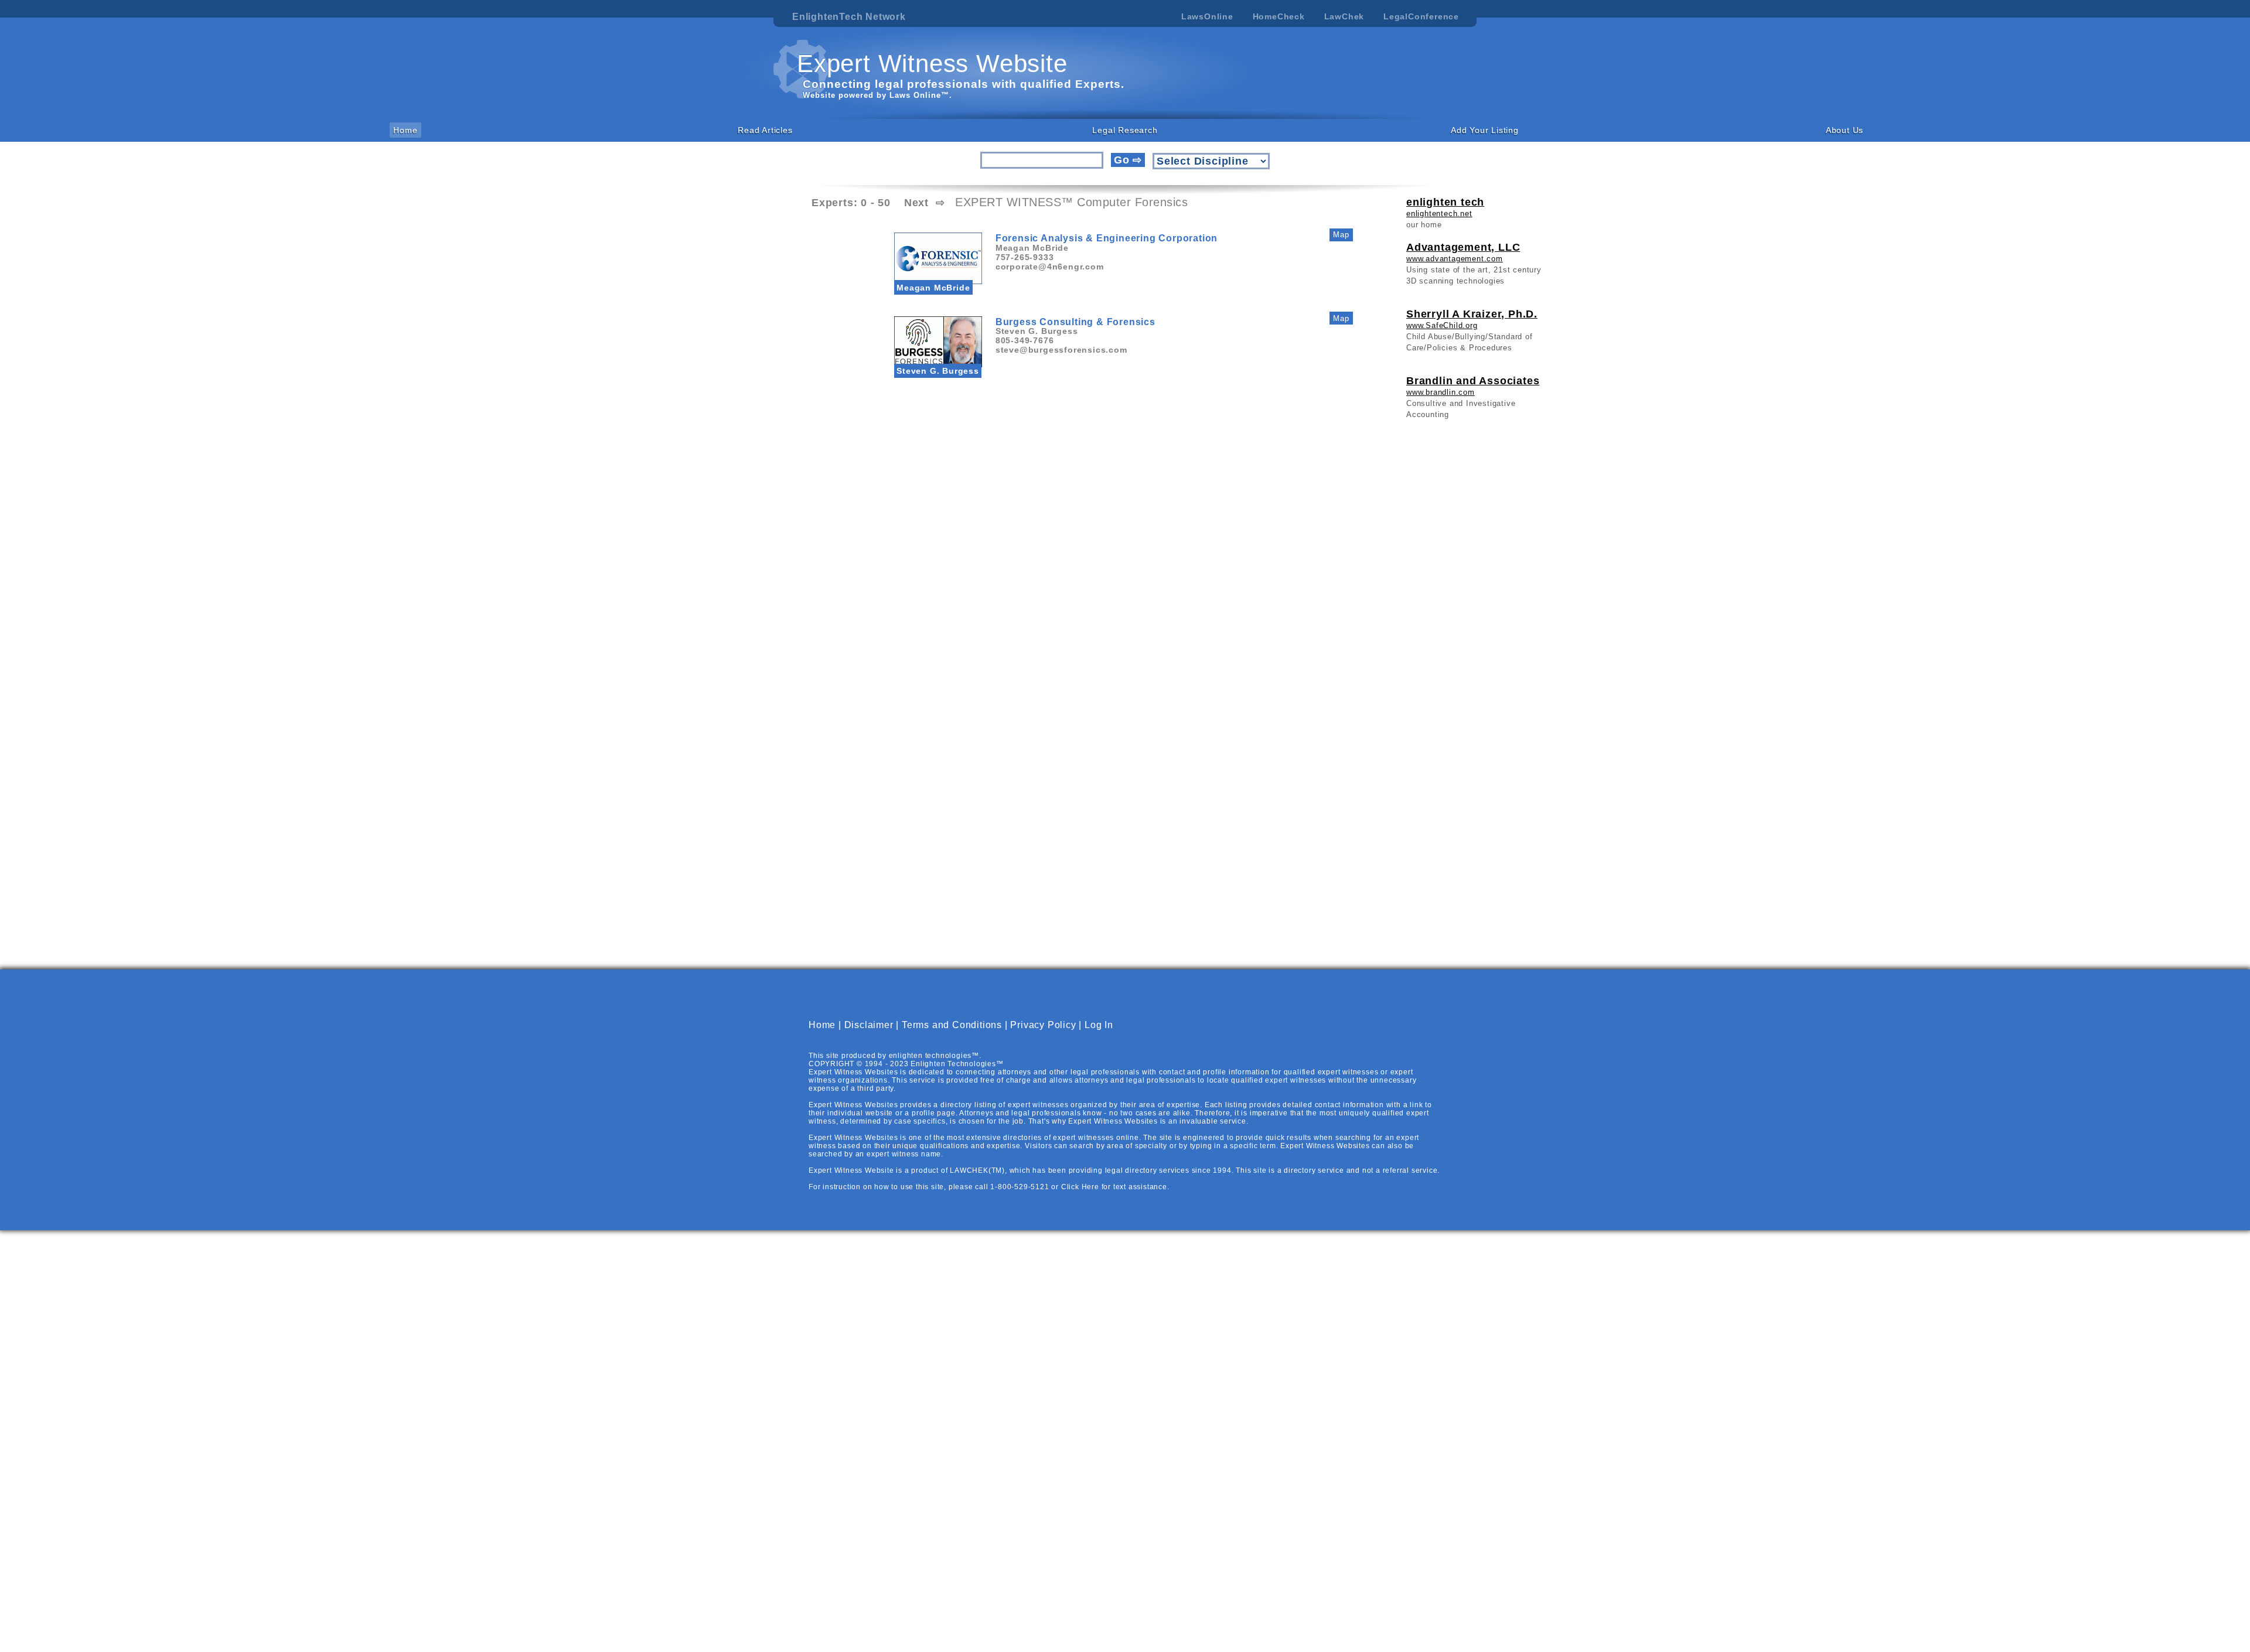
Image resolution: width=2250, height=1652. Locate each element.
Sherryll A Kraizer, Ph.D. (1472, 314)
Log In (1099, 1025)
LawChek (1344, 16)
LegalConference (1421, 16)
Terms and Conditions (952, 1025)
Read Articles (765, 130)
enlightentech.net (1439, 214)
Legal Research (1125, 130)
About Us (1845, 130)
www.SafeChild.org (1442, 325)
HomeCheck (1279, 16)
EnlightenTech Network (849, 17)
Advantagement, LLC (1463, 247)
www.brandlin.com (1441, 392)
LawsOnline (1207, 16)
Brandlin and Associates (1473, 381)
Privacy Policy (1043, 1025)
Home (405, 130)
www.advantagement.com (1455, 259)
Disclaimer (869, 1025)
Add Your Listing (1485, 130)
